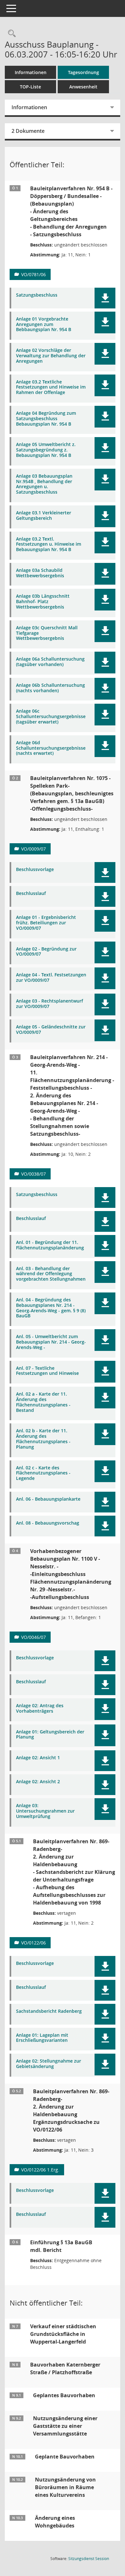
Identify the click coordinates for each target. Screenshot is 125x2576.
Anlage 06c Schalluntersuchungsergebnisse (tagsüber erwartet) (51, 716)
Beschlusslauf (31, 894)
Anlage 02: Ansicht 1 (38, 1758)
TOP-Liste (30, 87)
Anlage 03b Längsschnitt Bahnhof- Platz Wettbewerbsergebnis (43, 602)
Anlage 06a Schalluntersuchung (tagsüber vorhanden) (50, 662)
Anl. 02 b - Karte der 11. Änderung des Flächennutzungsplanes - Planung (43, 1439)
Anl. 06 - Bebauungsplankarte (48, 1499)
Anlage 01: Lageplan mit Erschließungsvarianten (42, 2038)
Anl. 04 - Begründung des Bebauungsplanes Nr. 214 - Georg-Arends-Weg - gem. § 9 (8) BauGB (51, 1308)
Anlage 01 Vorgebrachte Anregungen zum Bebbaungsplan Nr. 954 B (44, 324)
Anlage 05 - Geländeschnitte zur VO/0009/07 (51, 1030)
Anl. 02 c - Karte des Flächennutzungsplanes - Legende (43, 1473)
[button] (105, 298)
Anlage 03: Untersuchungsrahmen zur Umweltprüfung (45, 1811)
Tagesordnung (83, 72)
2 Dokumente (28, 131)
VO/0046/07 (33, 1637)
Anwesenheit (83, 87)
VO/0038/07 (33, 1174)
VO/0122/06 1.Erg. (40, 2170)
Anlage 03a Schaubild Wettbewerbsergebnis (40, 573)
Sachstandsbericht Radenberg (49, 2011)
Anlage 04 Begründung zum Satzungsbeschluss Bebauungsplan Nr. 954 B (46, 419)
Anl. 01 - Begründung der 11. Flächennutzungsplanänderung (50, 1245)
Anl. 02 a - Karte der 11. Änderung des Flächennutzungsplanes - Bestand (43, 1402)
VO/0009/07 (33, 849)
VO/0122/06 (33, 1943)
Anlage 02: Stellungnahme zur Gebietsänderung (49, 2064)
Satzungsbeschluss (37, 295)
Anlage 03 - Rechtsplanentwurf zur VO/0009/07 (50, 1004)
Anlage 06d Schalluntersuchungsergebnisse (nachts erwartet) (51, 748)
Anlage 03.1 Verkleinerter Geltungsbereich (44, 516)
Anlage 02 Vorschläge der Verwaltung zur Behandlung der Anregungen (51, 356)
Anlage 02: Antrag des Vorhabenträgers (40, 1708)
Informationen (31, 72)
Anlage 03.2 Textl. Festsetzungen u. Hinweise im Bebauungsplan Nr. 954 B (49, 544)
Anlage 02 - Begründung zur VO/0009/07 (46, 952)
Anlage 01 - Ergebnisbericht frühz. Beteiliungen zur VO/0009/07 (46, 923)
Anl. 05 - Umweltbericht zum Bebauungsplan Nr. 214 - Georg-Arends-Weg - (51, 1342)
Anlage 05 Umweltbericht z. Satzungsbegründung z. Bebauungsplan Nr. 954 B (46, 450)
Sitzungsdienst (89, 2559)
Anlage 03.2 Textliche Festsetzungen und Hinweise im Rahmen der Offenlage (51, 387)
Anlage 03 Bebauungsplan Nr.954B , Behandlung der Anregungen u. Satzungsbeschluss (44, 484)
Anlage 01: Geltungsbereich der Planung (50, 1735)
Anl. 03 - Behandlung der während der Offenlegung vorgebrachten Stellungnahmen (51, 1274)
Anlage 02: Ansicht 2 (38, 1782)
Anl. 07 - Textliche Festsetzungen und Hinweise (47, 1371)
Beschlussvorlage (35, 870)
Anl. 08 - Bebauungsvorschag (48, 1523)
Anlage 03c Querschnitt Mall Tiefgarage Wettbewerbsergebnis (47, 633)
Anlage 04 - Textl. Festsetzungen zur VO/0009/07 (51, 978)
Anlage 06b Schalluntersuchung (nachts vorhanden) (50, 688)
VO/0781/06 (33, 274)
